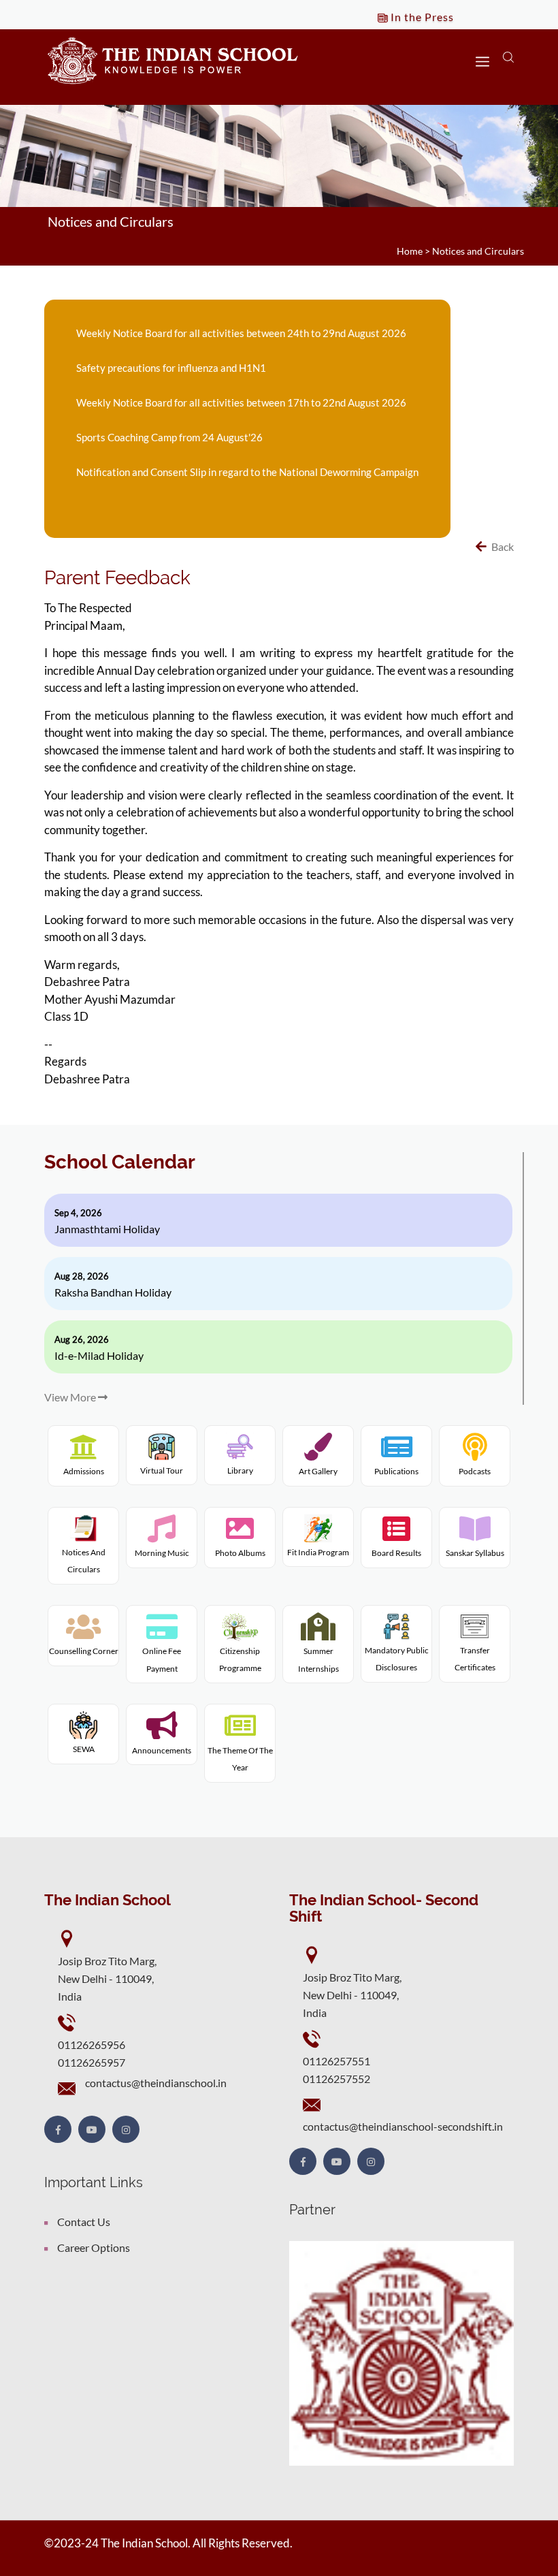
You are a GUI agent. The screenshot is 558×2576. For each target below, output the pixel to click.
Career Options (94, 2247)
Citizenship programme (240, 1659)
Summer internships (318, 1660)
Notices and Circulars (478, 251)
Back (502, 546)
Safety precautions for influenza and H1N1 (171, 368)
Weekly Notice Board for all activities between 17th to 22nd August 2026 (241, 402)
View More (71, 1397)
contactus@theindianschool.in (156, 2083)
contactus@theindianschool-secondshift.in (403, 2126)
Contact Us (84, 2222)
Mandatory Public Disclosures (397, 1659)
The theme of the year (240, 1759)
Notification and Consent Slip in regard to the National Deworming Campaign (247, 472)
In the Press (421, 17)
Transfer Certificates (475, 1659)
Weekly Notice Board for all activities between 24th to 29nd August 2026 (241, 333)
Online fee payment (162, 1660)
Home (410, 251)
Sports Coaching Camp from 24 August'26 (169, 437)
